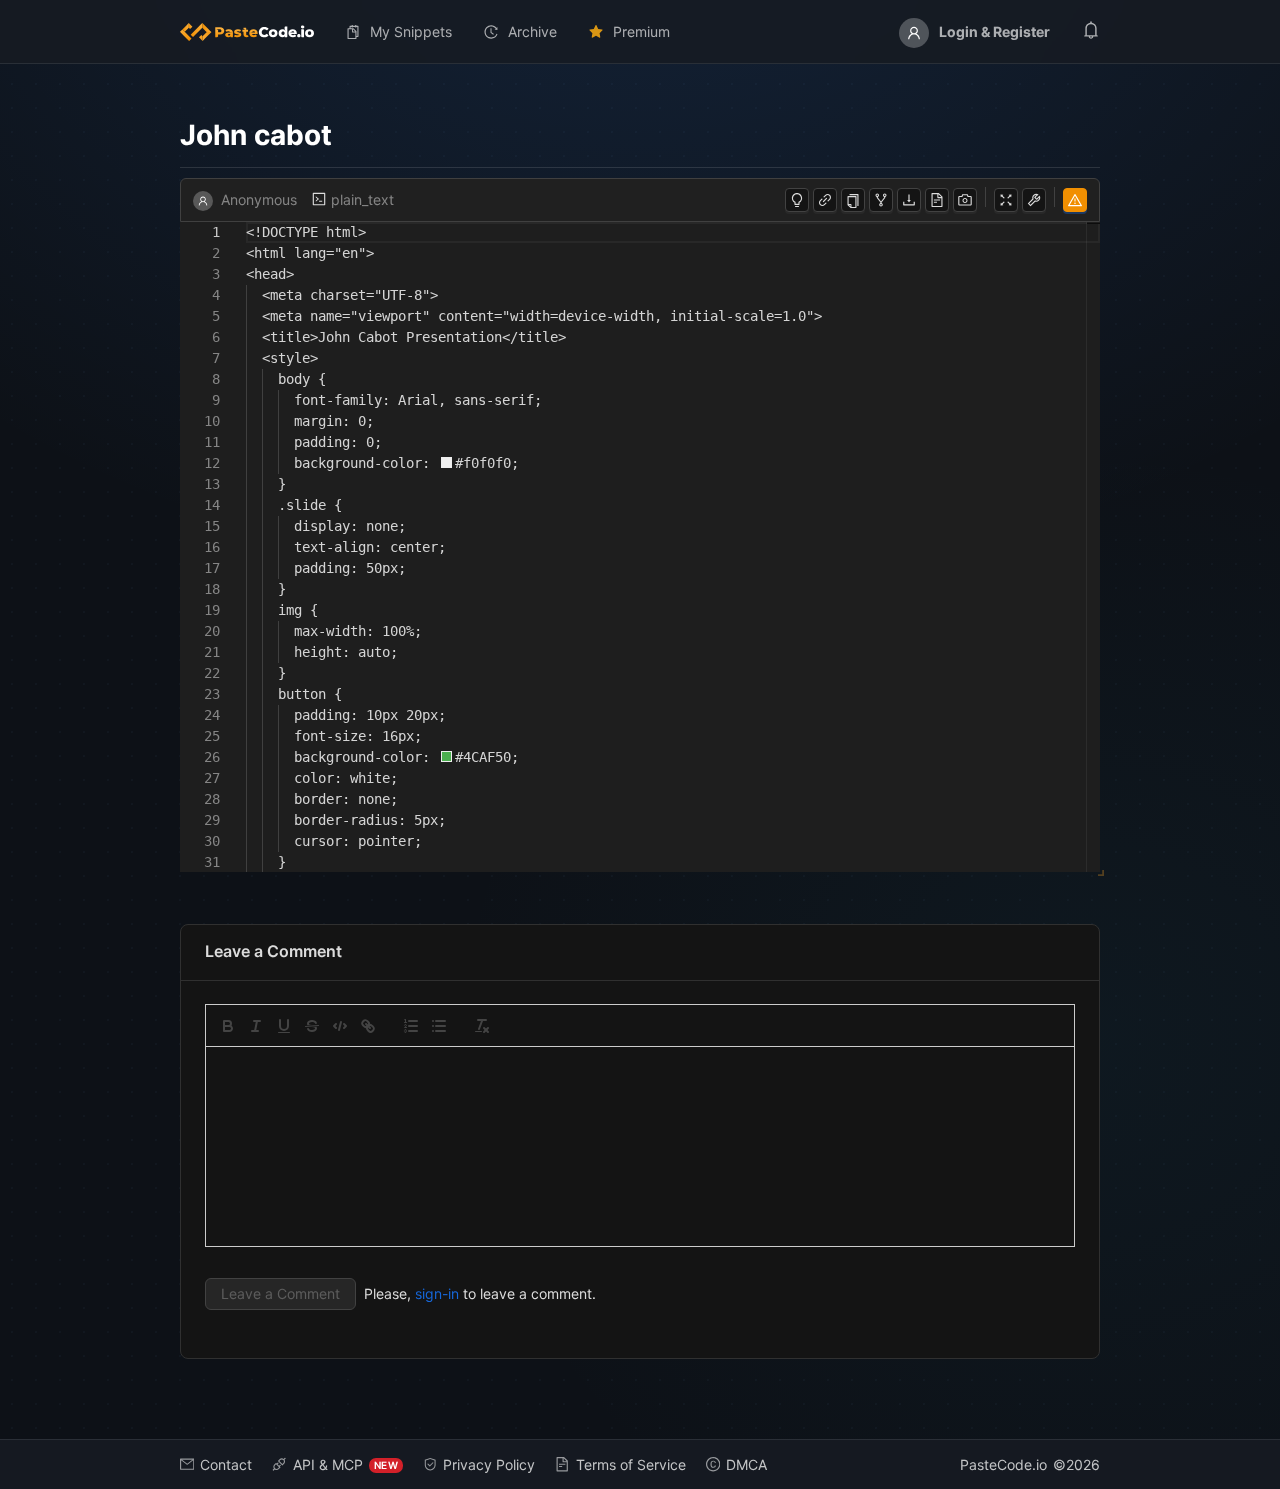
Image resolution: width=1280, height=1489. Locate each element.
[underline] (284, 1026)
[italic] (256, 1026)
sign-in (437, 1293)
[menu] (640, 32)
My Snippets (411, 31)
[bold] (228, 1026)
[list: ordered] (411, 1026)
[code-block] (340, 1026)
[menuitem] (255, 32)
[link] (368, 1026)
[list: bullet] (439, 1026)
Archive (532, 31)
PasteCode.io (1003, 1464)
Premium (641, 31)
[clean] (482, 1026)
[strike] (312, 1026)
